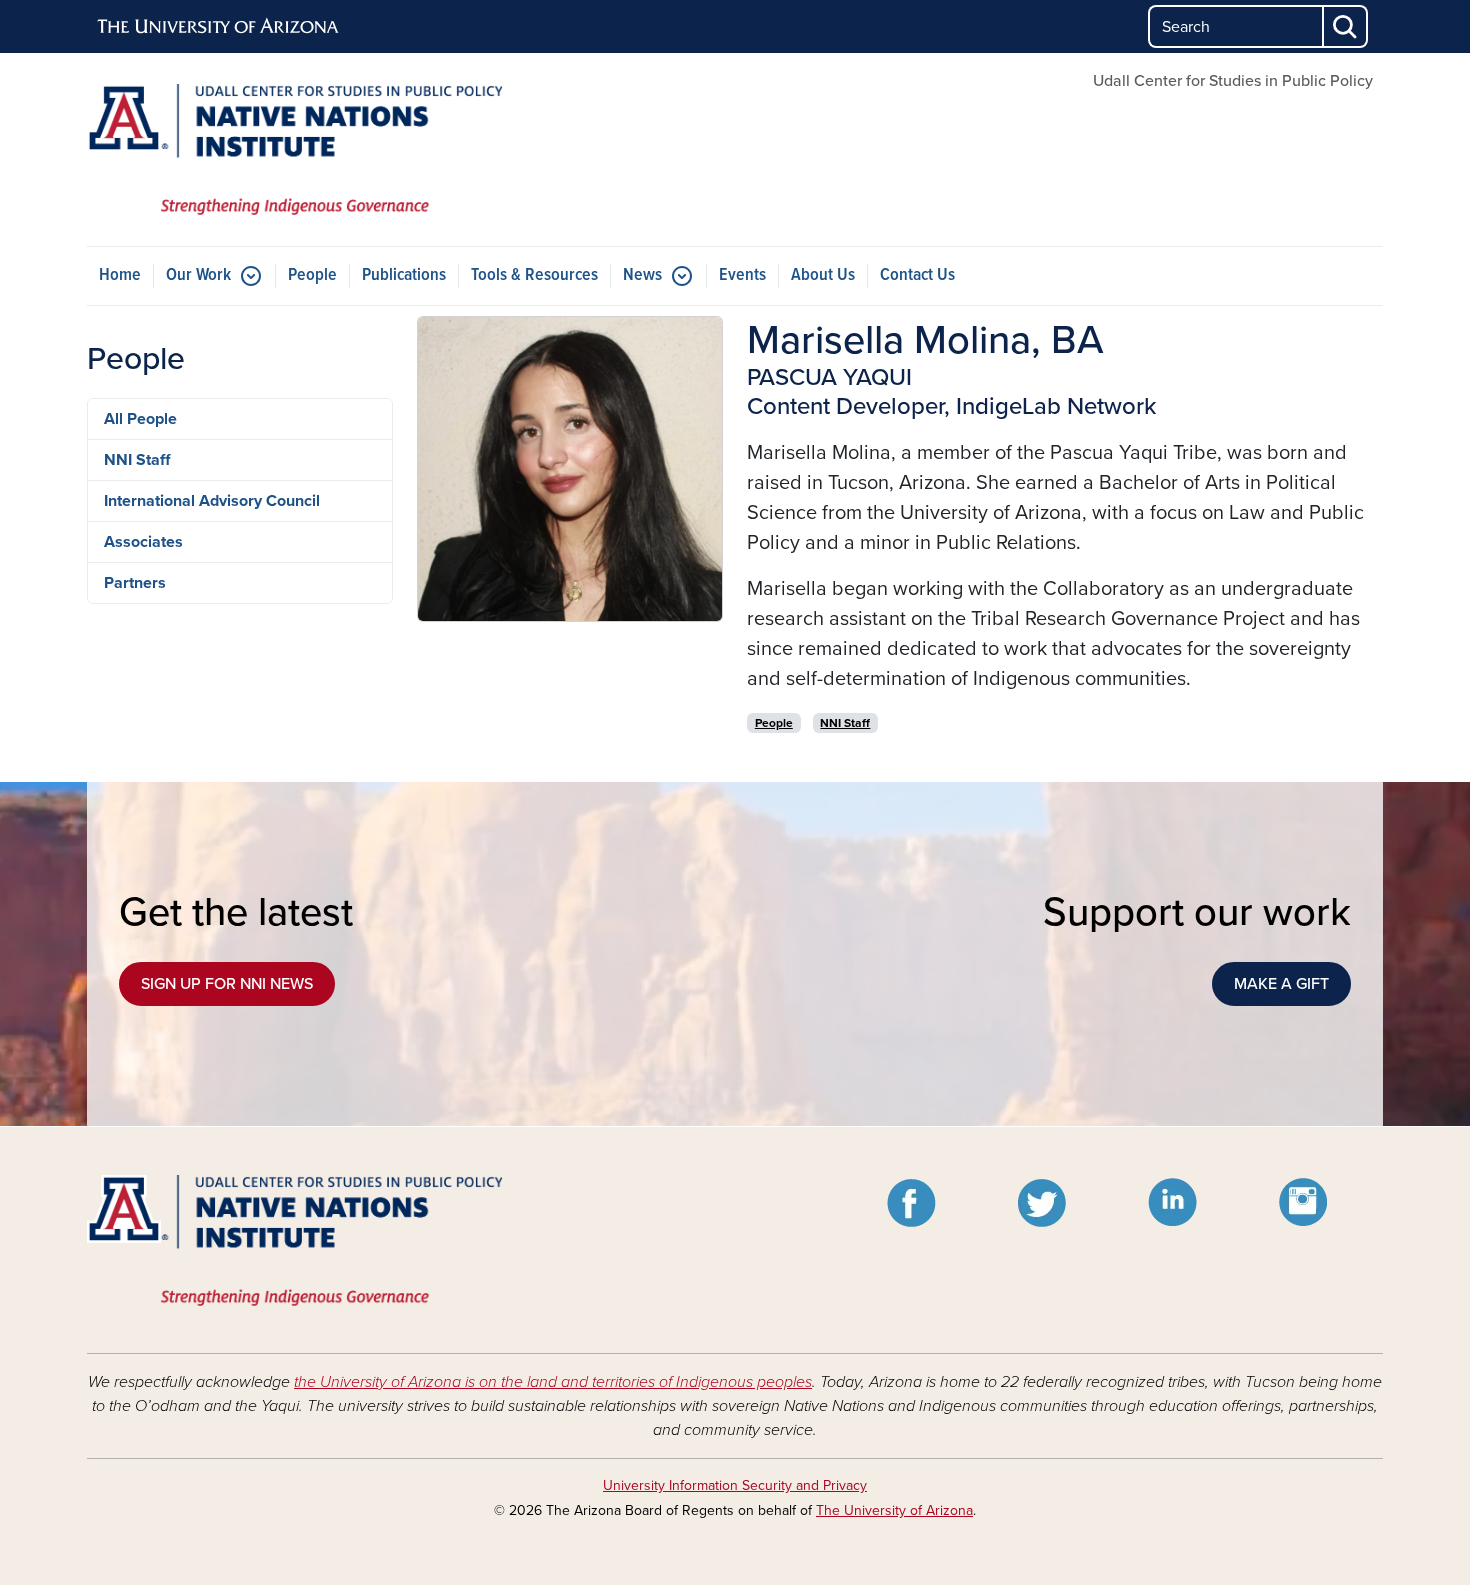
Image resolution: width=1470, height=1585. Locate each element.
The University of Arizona (894, 1510)
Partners (135, 583)
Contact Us (917, 275)
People (312, 275)
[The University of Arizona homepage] (219, 27)
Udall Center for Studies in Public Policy (1233, 81)
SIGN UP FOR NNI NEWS (227, 984)
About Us (823, 275)
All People (140, 419)
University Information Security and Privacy (735, 1485)
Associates (143, 542)
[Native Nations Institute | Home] (295, 149)
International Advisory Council (212, 501)
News (642, 275)
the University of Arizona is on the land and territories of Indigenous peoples (553, 1382)
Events (742, 275)
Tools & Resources (534, 275)
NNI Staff (137, 460)
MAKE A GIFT (1281, 984)
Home (120, 275)
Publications (404, 275)
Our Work (198, 275)
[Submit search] (1346, 26)
